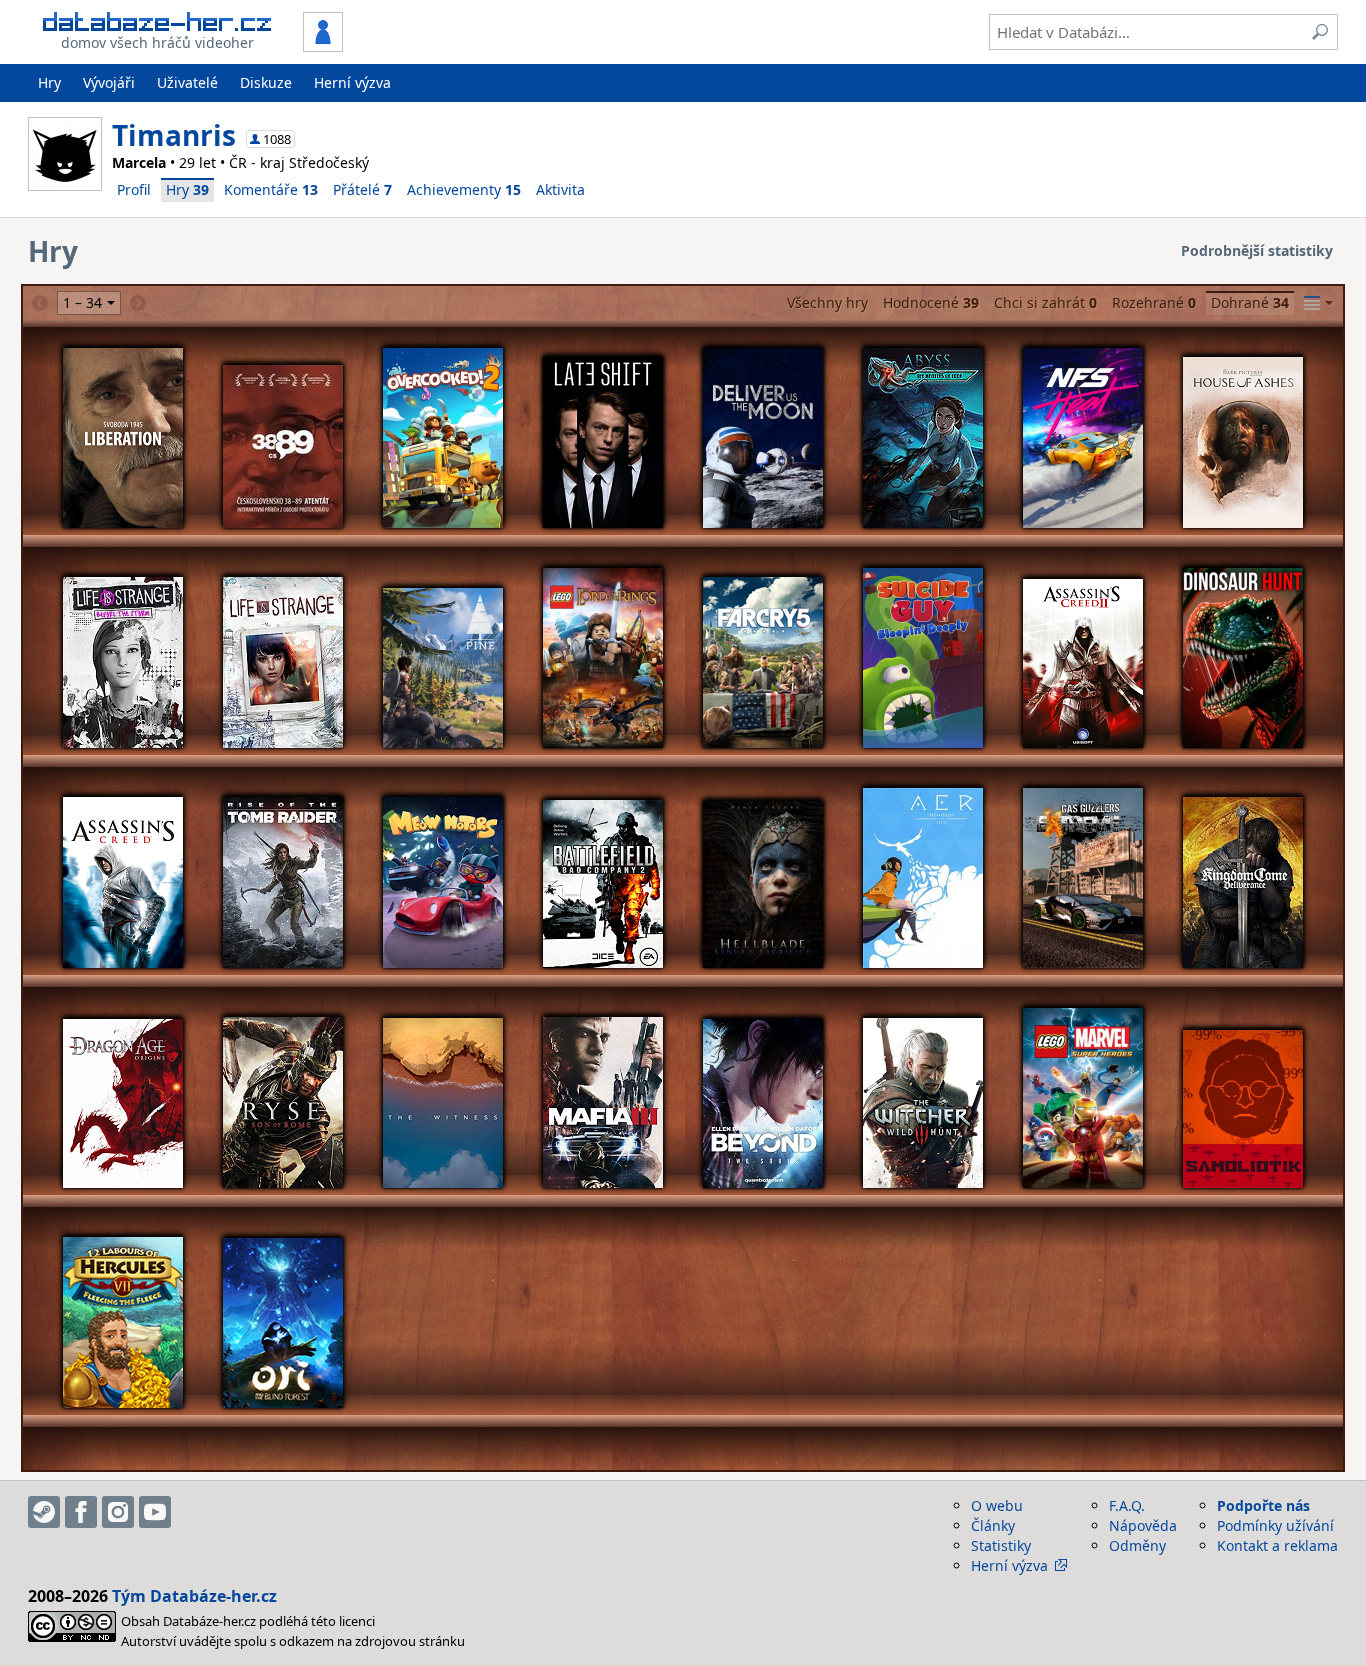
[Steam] (44, 1512)
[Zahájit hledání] (1320, 32)
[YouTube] (155, 1512)
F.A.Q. (1127, 1505)
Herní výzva (352, 82)
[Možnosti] (1318, 303)
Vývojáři (109, 82)
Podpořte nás (1263, 1505)
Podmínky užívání (1275, 1525)
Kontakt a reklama (1277, 1545)
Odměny (1137, 1545)
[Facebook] (81, 1512)
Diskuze (266, 82)
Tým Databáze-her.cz (194, 1596)
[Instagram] (118, 1512)
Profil (134, 189)
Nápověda (1143, 1525)
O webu (997, 1505)
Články (993, 1525)
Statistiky (1001, 1545)
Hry (49, 82)
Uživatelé (187, 82)
